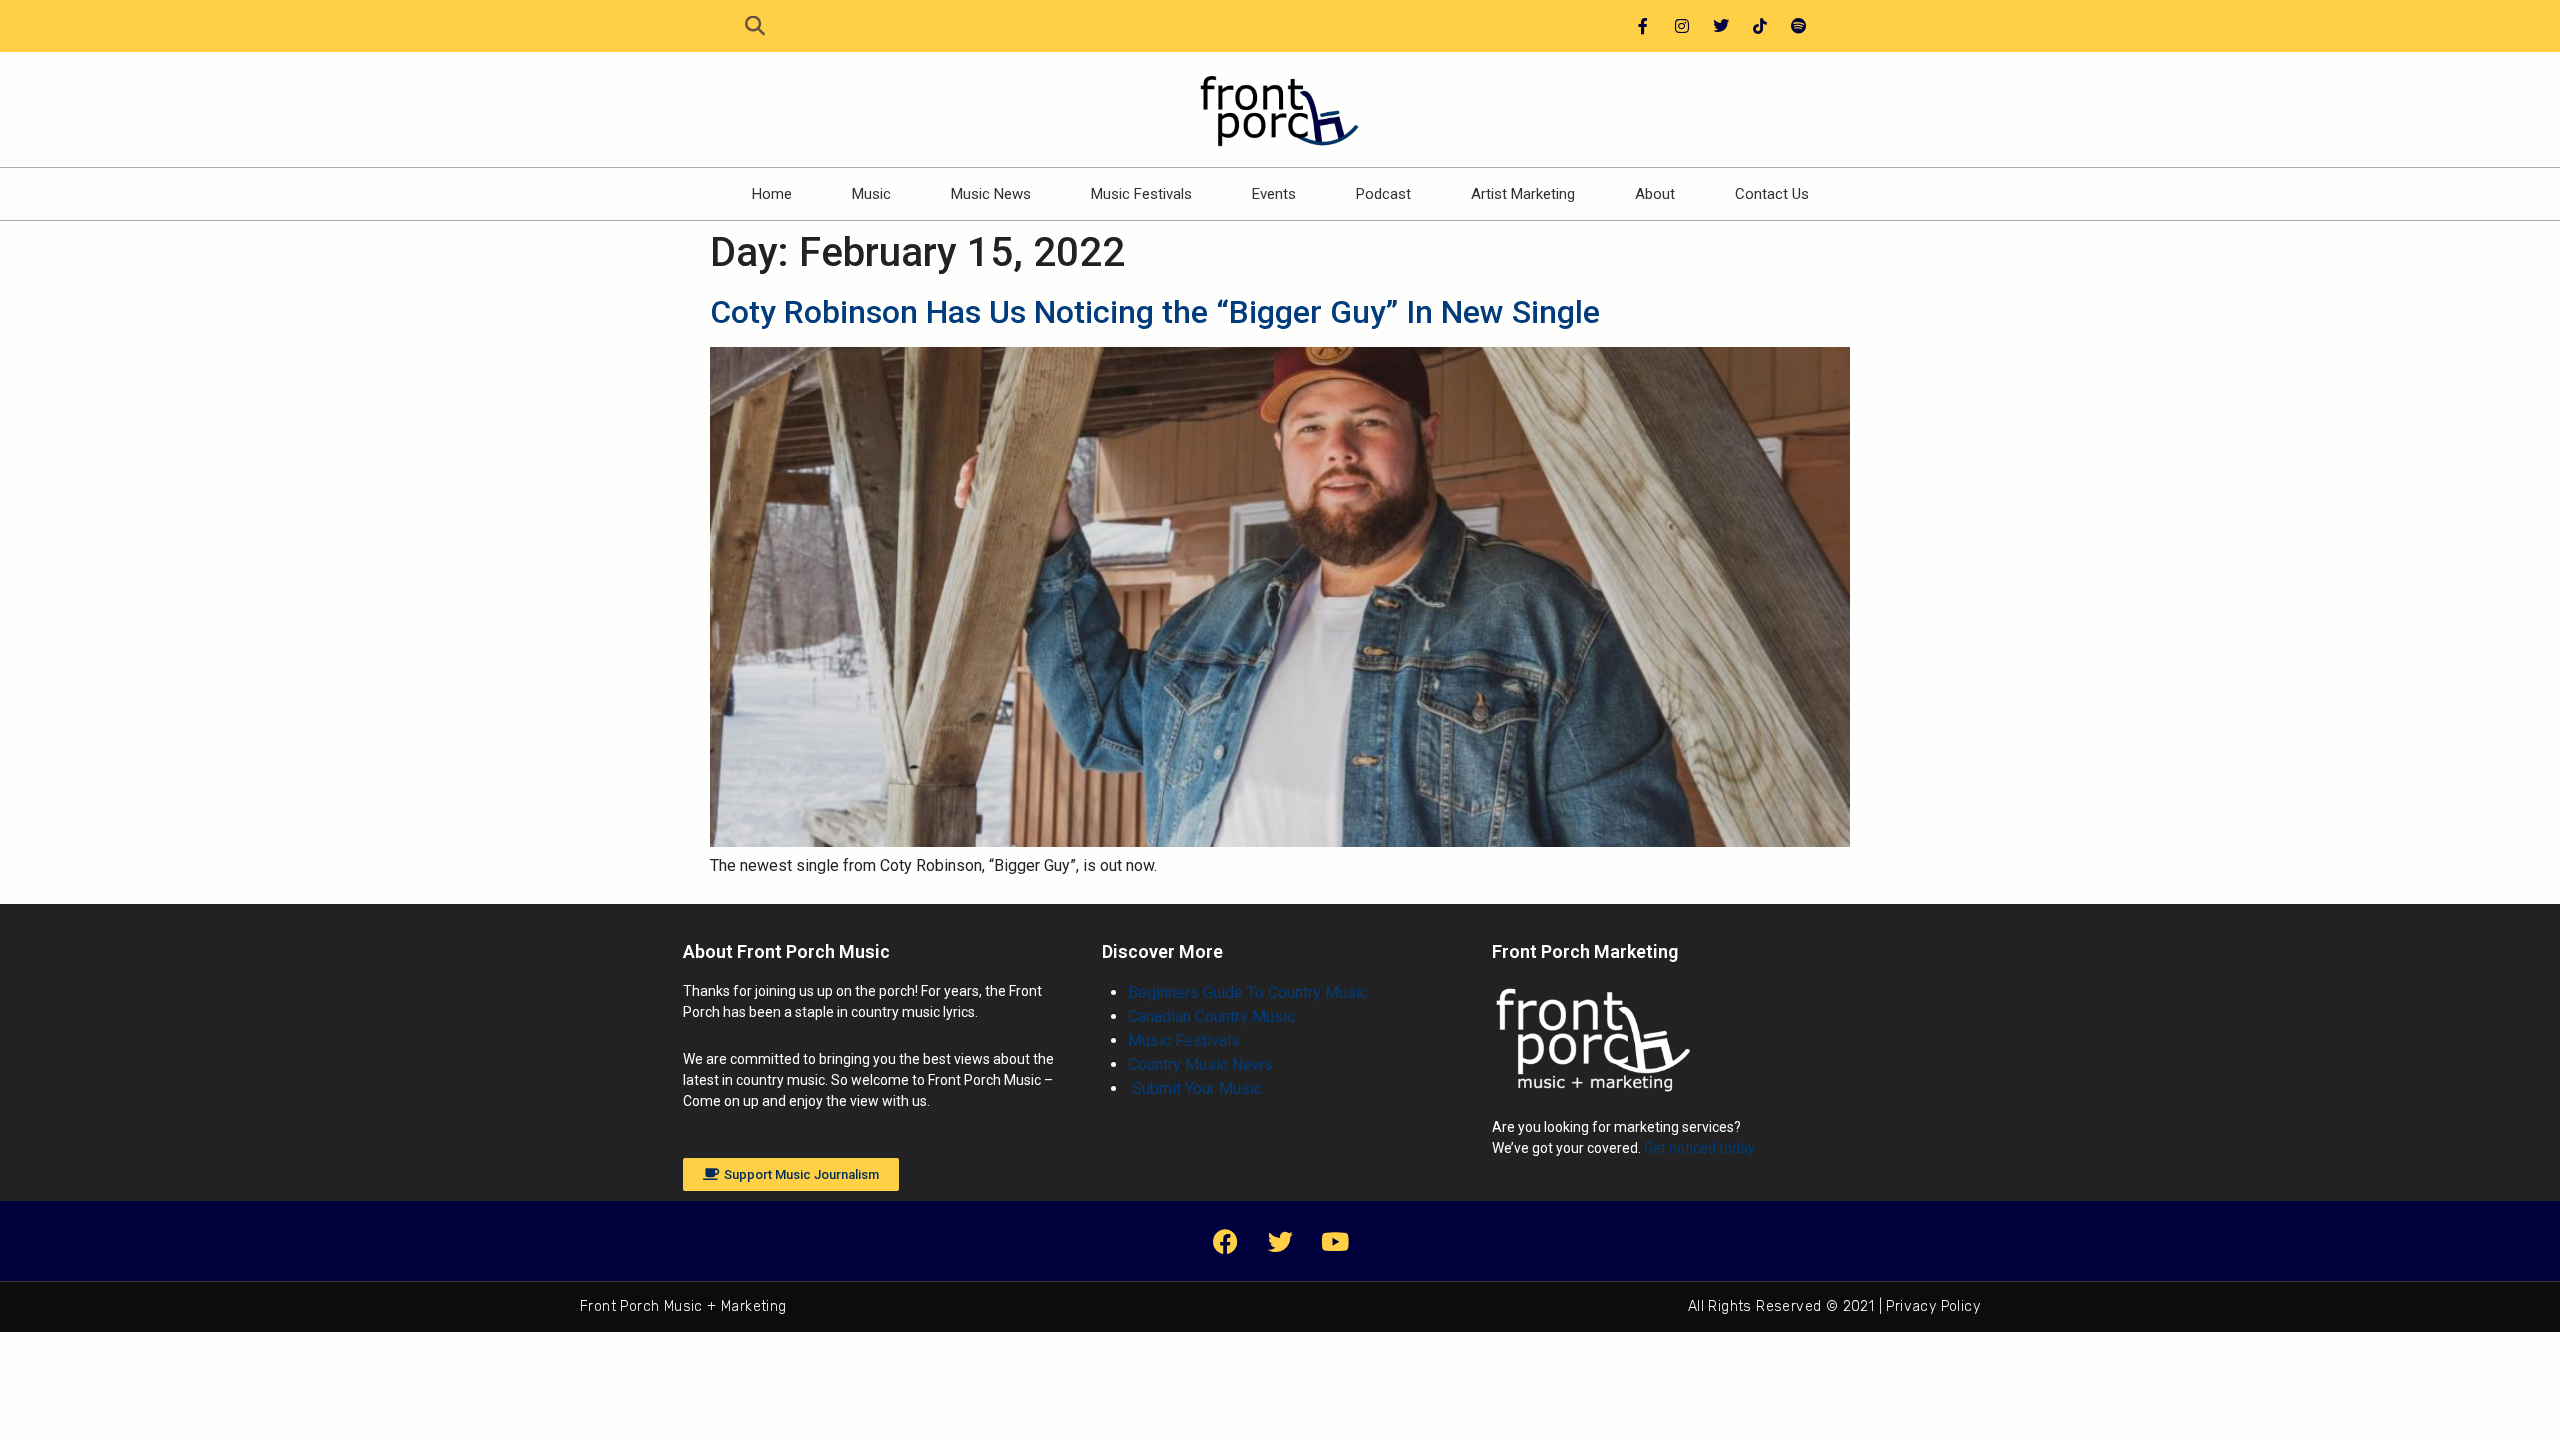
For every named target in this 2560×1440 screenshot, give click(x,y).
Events (1274, 194)
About (1655, 194)
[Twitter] (1721, 26)
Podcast (1383, 194)
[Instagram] (1682, 26)
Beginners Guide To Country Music (1248, 992)
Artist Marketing (1523, 194)
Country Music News (1200, 1064)
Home (772, 194)
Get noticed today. (1700, 1148)
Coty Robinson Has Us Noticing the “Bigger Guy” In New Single (1155, 312)
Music (871, 194)
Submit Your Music (1195, 1088)
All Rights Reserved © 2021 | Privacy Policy (1834, 1306)
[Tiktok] (1760, 26)
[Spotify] (1799, 26)
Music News (991, 194)
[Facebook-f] (1643, 26)
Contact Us (1772, 194)
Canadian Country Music (1211, 1016)
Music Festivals (1141, 194)
